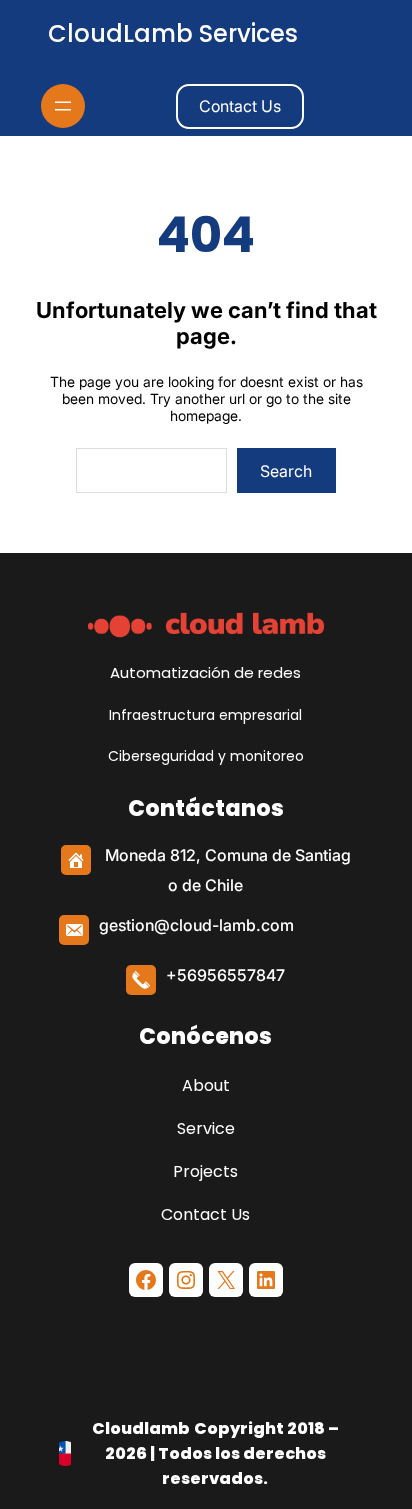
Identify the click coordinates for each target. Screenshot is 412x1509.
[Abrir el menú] (63, 106)
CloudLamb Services (173, 33)
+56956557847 (225, 975)
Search (286, 471)
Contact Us (240, 106)
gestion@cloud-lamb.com (196, 925)
